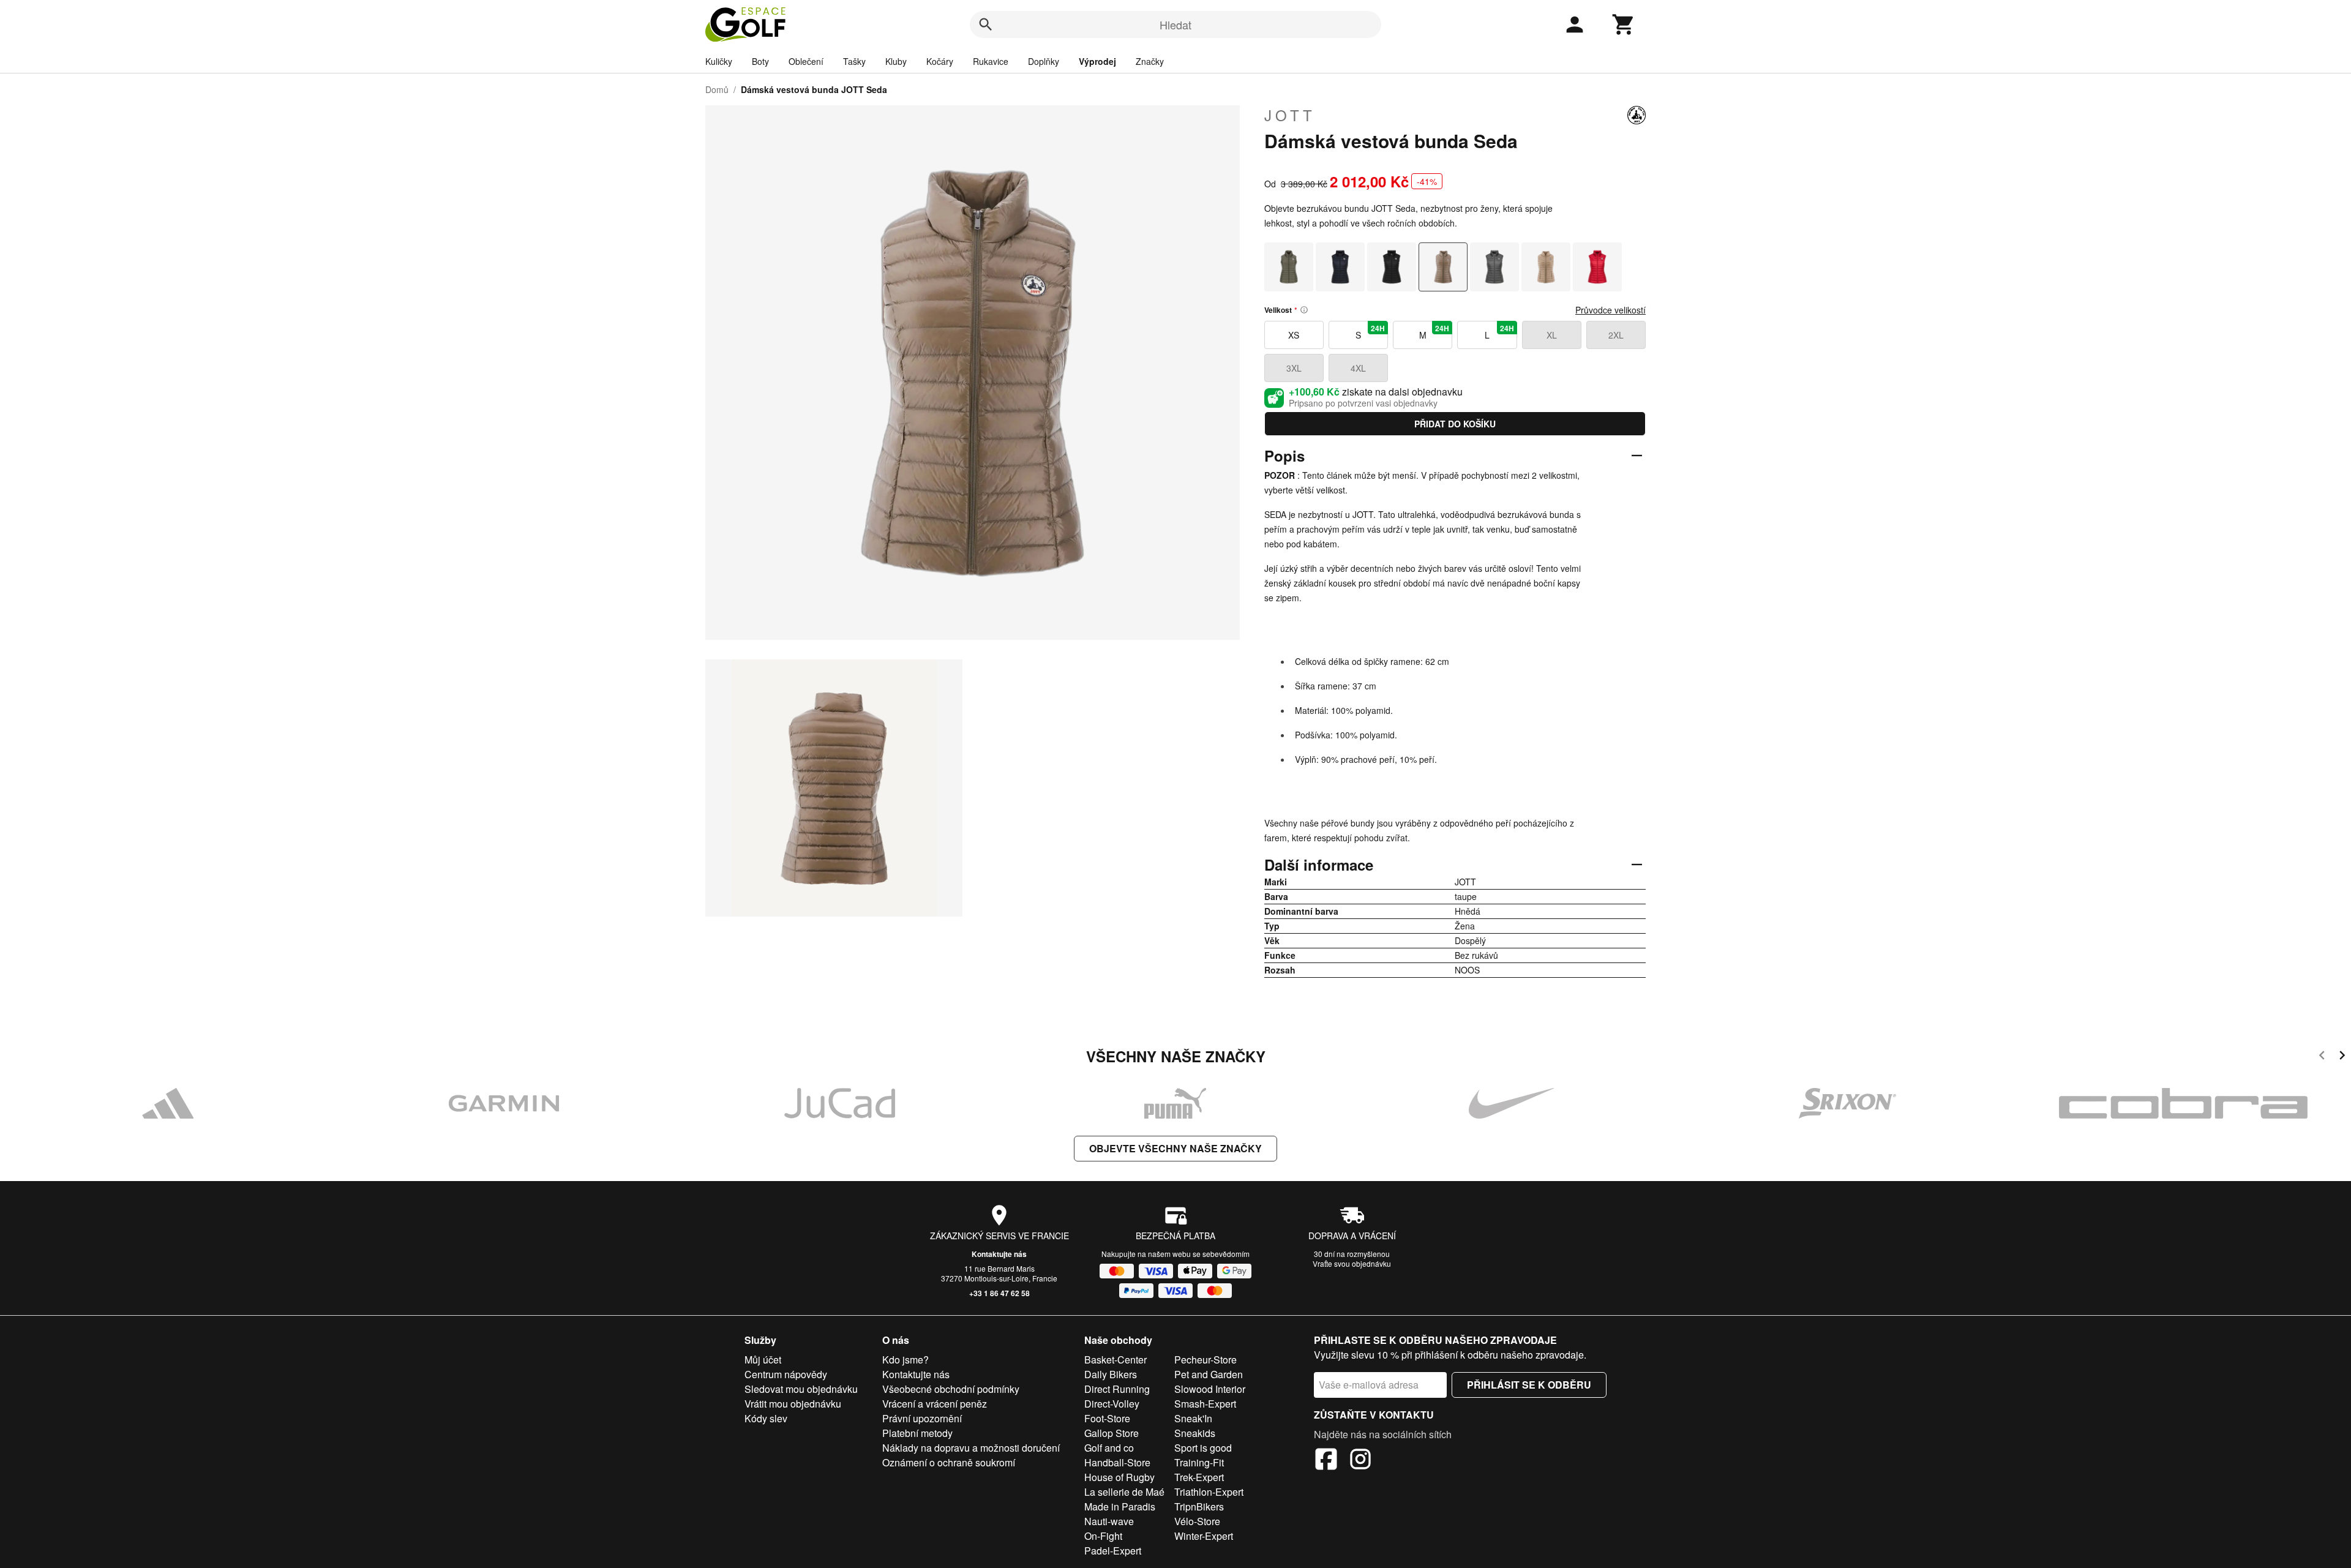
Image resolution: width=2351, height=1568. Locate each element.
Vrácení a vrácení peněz (935, 1404)
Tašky (854, 61)
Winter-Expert (1204, 1536)
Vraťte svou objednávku (1352, 1263)
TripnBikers (1199, 1506)
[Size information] (1304, 310)
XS (1294, 335)
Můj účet (763, 1360)
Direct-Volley (1112, 1404)
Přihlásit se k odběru (1529, 1385)
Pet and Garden (1209, 1374)
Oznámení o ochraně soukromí (949, 1462)
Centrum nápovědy (786, 1374)
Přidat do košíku (1455, 424)
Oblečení (806, 61)
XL (1552, 335)
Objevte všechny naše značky (1175, 1148)
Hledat (1175, 24)
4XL (1358, 368)
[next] (2342, 1057)
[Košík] (1624, 24)
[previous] (2322, 1057)
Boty (760, 61)
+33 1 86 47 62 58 (999, 1293)
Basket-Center (1116, 1360)
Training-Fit (1199, 1462)
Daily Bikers (1111, 1374)
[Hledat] (986, 24)
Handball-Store (1117, 1462)
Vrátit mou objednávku (793, 1404)
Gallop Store (1112, 1433)
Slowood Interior (1210, 1389)
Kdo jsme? (906, 1360)
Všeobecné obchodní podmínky (951, 1389)
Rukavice (991, 61)
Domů (717, 89)
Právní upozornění (922, 1418)
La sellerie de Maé (1124, 1492)
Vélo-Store (1197, 1521)
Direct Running (1117, 1389)
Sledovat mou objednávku (801, 1389)
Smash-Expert (1205, 1404)
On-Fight (1103, 1536)
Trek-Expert (1199, 1477)
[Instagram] (1360, 1461)
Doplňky (1044, 61)
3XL (1294, 368)
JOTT (1290, 115)
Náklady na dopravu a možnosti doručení (971, 1448)
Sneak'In (1193, 1418)
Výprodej (1097, 61)
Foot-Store (1107, 1418)
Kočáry (940, 61)
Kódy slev (766, 1418)
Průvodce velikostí (1610, 310)
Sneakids (1195, 1433)
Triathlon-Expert (1209, 1492)
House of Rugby (1119, 1477)
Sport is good (1203, 1448)
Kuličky (719, 61)
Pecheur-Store (1205, 1360)
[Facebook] (1326, 1461)
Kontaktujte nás (999, 1254)
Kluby (896, 61)
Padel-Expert (1113, 1551)
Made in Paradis (1120, 1506)
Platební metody (917, 1433)
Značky (1150, 61)
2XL (1616, 335)
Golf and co (1109, 1448)
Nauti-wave (1109, 1521)
